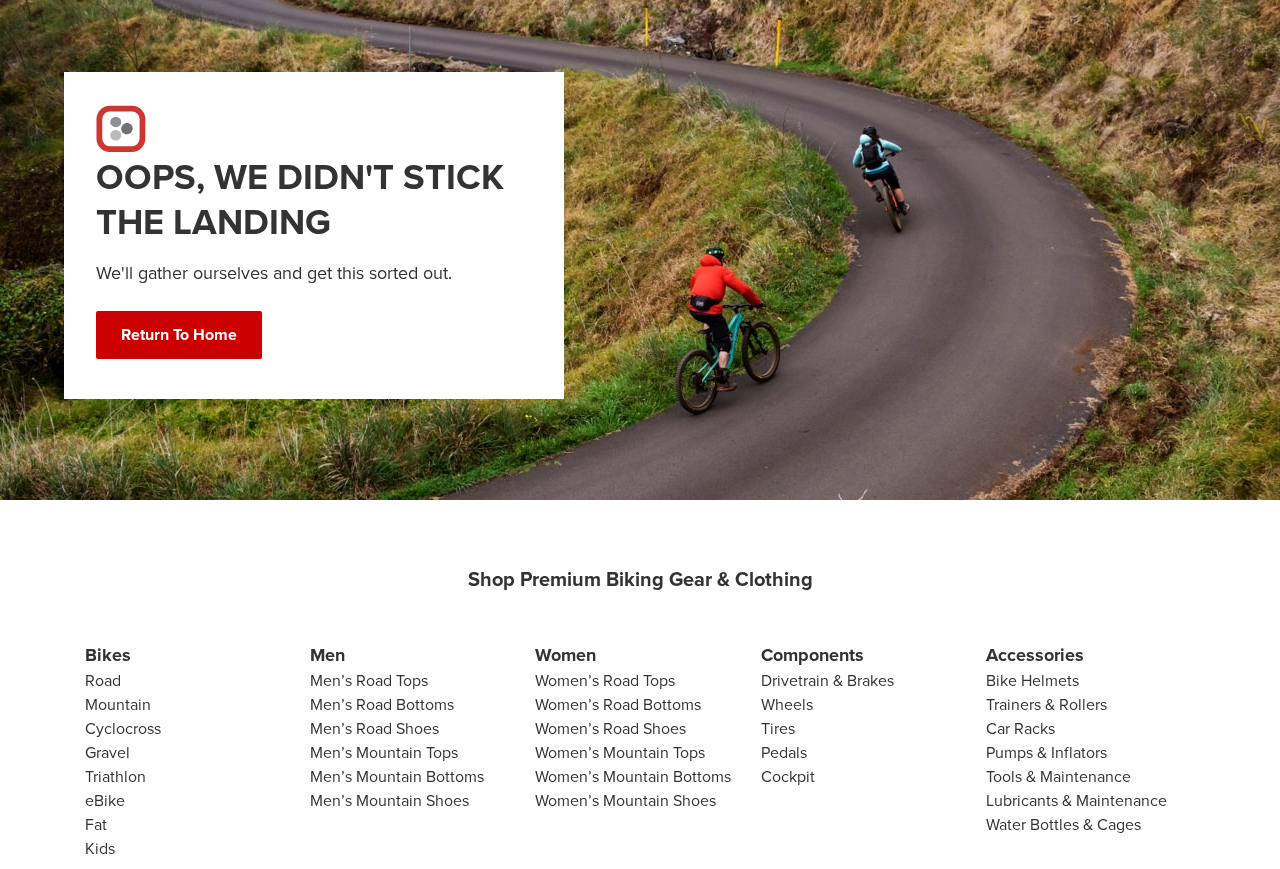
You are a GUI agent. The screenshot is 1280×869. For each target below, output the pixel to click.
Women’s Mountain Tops (620, 752)
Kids (100, 848)
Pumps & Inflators (1046, 752)
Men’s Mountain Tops (384, 752)
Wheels (787, 704)
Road (103, 680)
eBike (105, 800)
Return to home (179, 334)
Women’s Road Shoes (610, 728)
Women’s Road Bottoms (618, 704)
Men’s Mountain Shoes (389, 800)
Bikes (108, 655)
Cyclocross (123, 728)
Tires (778, 728)
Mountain (118, 704)
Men (327, 655)
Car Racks (1020, 728)
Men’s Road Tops (369, 680)
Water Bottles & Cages (1063, 824)
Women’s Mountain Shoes (625, 800)
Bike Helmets (1032, 680)
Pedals (784, 752)
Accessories (1035, 655)
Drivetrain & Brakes (827, 680)
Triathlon (115, 776)
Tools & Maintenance (1058, 776)
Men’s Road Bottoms (382, 704)
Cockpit (788, 776)
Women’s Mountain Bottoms (633, 776)
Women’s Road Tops (605, 680)
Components (812, 655)
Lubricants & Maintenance (1076, 800)
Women (565, 655)
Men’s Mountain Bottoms (397, 776)
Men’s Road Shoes (374, 728)
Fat (96, 824)
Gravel (107, 752)
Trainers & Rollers (1046, 704)
